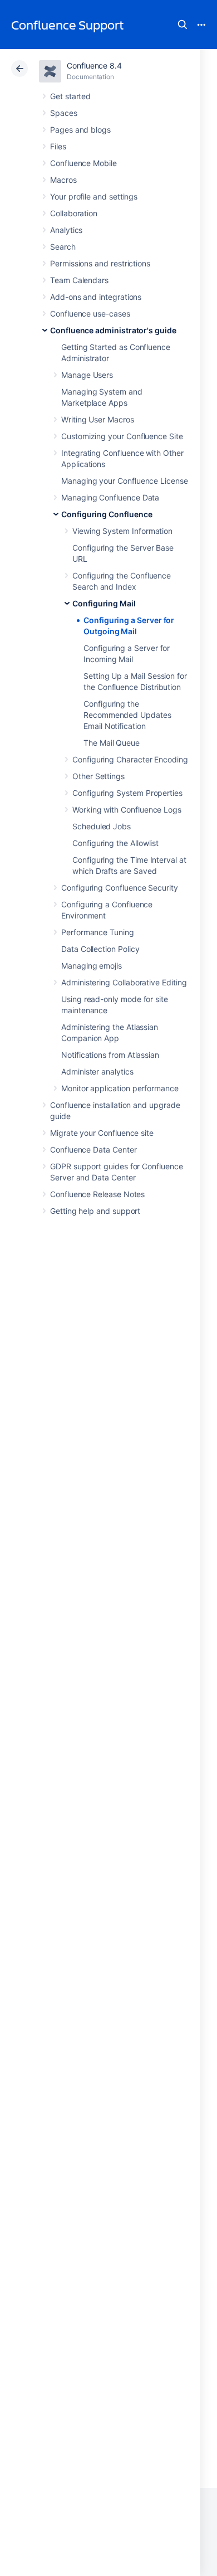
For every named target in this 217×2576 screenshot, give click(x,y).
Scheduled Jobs (102, 826)
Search (183, 25)
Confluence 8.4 (94, 65)
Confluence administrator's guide (113, 330)
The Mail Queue (112, 743)
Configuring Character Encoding (130, 759)
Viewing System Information (122, 531)
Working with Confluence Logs (127, 810)
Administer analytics (97, 1071)
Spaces (64, 113)
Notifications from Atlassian (110, 1055)
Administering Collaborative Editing (124, 982)
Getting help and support (95, 1211)
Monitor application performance (120, 1088)
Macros (63, 180)
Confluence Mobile (83, 163)
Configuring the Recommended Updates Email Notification (127, 715)
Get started (70, 96)
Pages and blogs (80, 130)
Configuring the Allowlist (115, 843)
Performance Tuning (98, 932)
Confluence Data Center (93, 1150)
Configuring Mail (104, 603)
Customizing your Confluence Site (122, 436)
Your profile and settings (94, 196)
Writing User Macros (98, 419)
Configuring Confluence (107, 514)
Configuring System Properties (127, 793)
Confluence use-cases (90, 314)
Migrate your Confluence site (102, 1133)
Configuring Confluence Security (120, 888)
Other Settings (98, 776)
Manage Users (87, 375)
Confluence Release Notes (97, 1194)
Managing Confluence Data (110, 497)
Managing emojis (92, 966)
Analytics (66, 230)
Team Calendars (79, 280)
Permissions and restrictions (100, 263)
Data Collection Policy (100, 949)
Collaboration (74, 213)
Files (58, 146)
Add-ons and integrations (96, 297)
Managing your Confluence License (125, 481)
